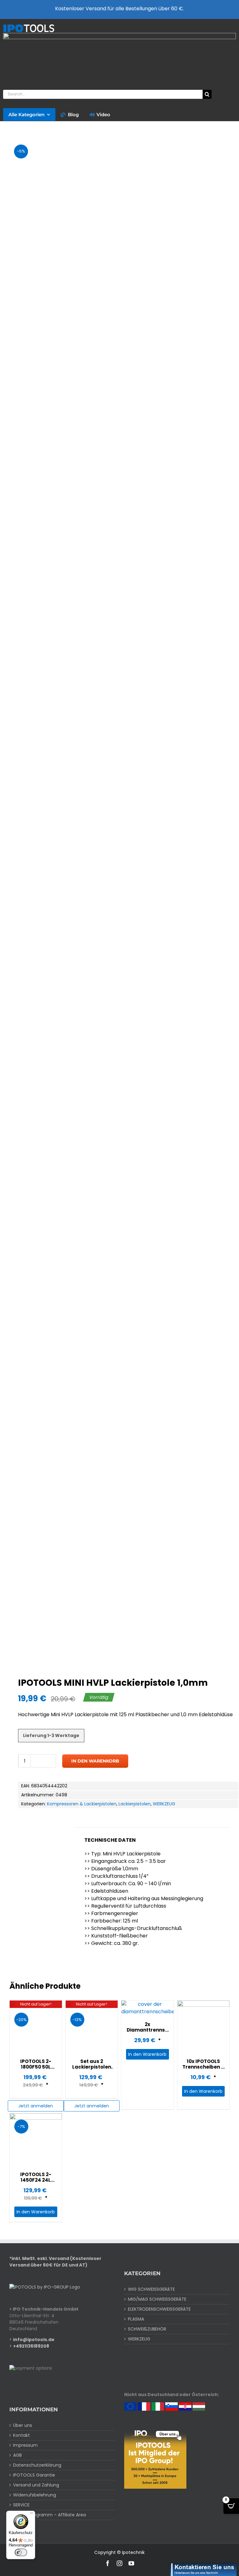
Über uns (23, 2425)
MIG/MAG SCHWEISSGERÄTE (157, 2299)
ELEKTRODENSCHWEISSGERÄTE (159, 2309)
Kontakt (21, 2435)
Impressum (25, 2445)
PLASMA (136, 2319)
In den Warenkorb (95, 1761)
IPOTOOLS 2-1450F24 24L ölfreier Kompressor (36, 2183)
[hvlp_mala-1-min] (119, 900)
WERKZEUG (164, 1804)
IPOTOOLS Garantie (34, 2475)
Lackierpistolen (135, 1804)
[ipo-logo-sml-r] (29, 26)
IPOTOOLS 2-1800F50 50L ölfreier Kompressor (36, 2070)
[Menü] (31, 2514)
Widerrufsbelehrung (35, 2495)
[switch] (21, 2552)
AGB (17, 2455)
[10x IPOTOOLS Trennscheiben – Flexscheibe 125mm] (204, 2027)
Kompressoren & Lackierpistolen (82, 1804)
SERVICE (21, 2505)
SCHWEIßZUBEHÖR (147, 2329)
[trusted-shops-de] (119, 35)
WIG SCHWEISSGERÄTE (151, 2289)
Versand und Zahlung (36, 2485)
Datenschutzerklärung (37, 2465)
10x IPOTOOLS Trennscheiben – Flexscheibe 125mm (203, 2070)
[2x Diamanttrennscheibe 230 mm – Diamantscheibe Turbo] (148, 2008)
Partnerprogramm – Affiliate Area (49, 2515)
